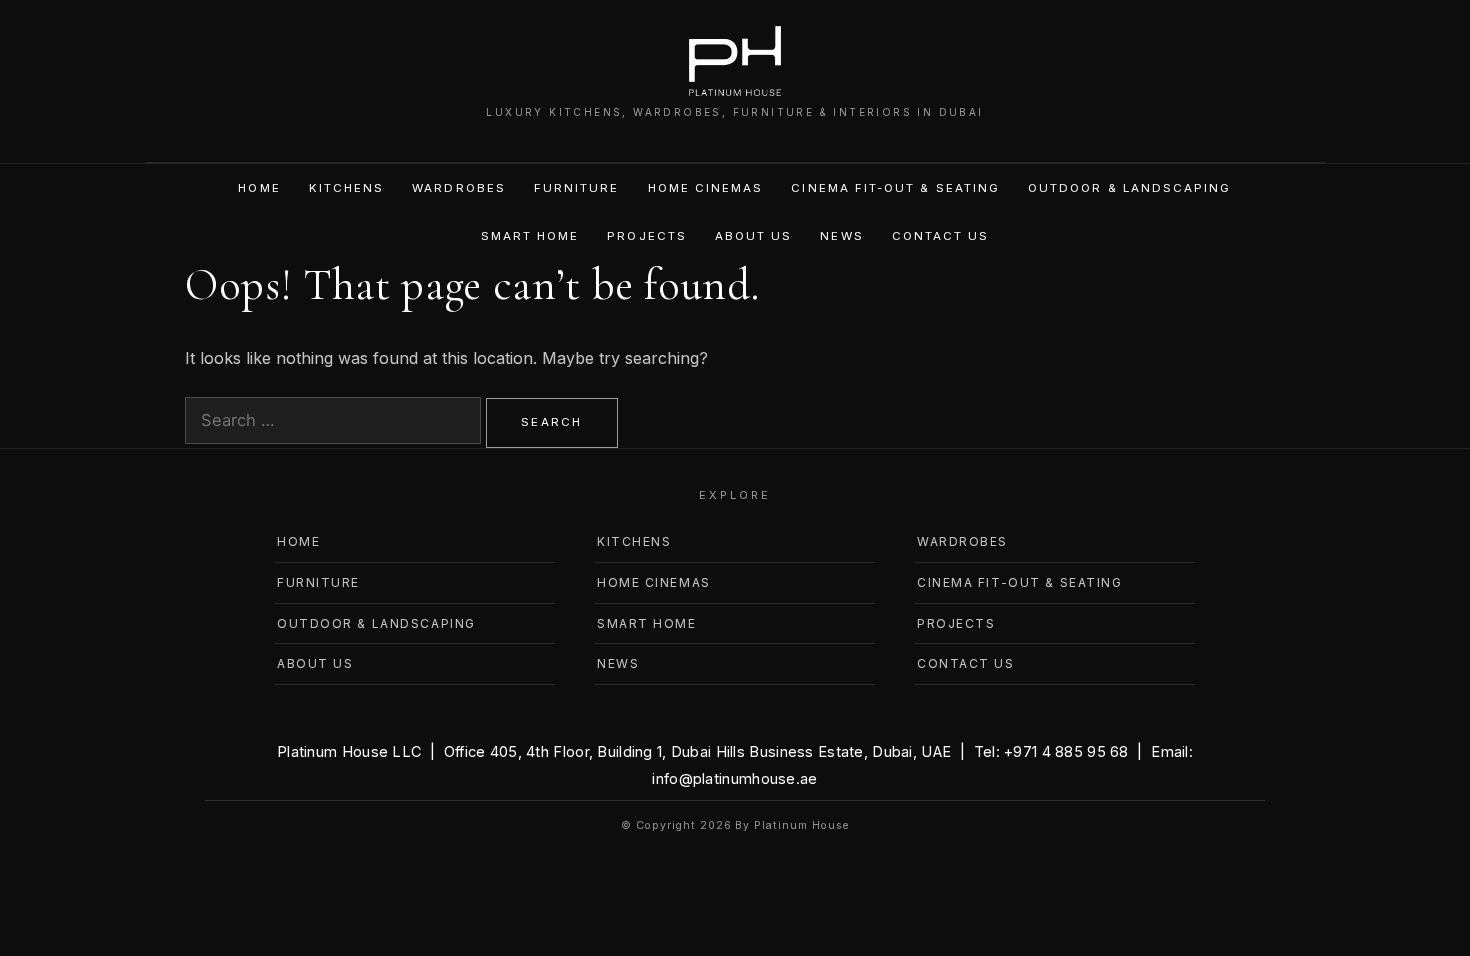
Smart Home (530, 236)
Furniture (577, 188)
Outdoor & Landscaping (1129, 188)
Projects (647, 236)
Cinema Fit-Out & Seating (895, 188)
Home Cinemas (706, 188)
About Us (754, 236)
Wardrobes (459, 188)
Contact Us (941, 236)
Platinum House (801, 825)
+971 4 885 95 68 (1066, 751)
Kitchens (347, 188)
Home (259, 188)
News (841, 236)
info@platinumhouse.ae (734, 778)
